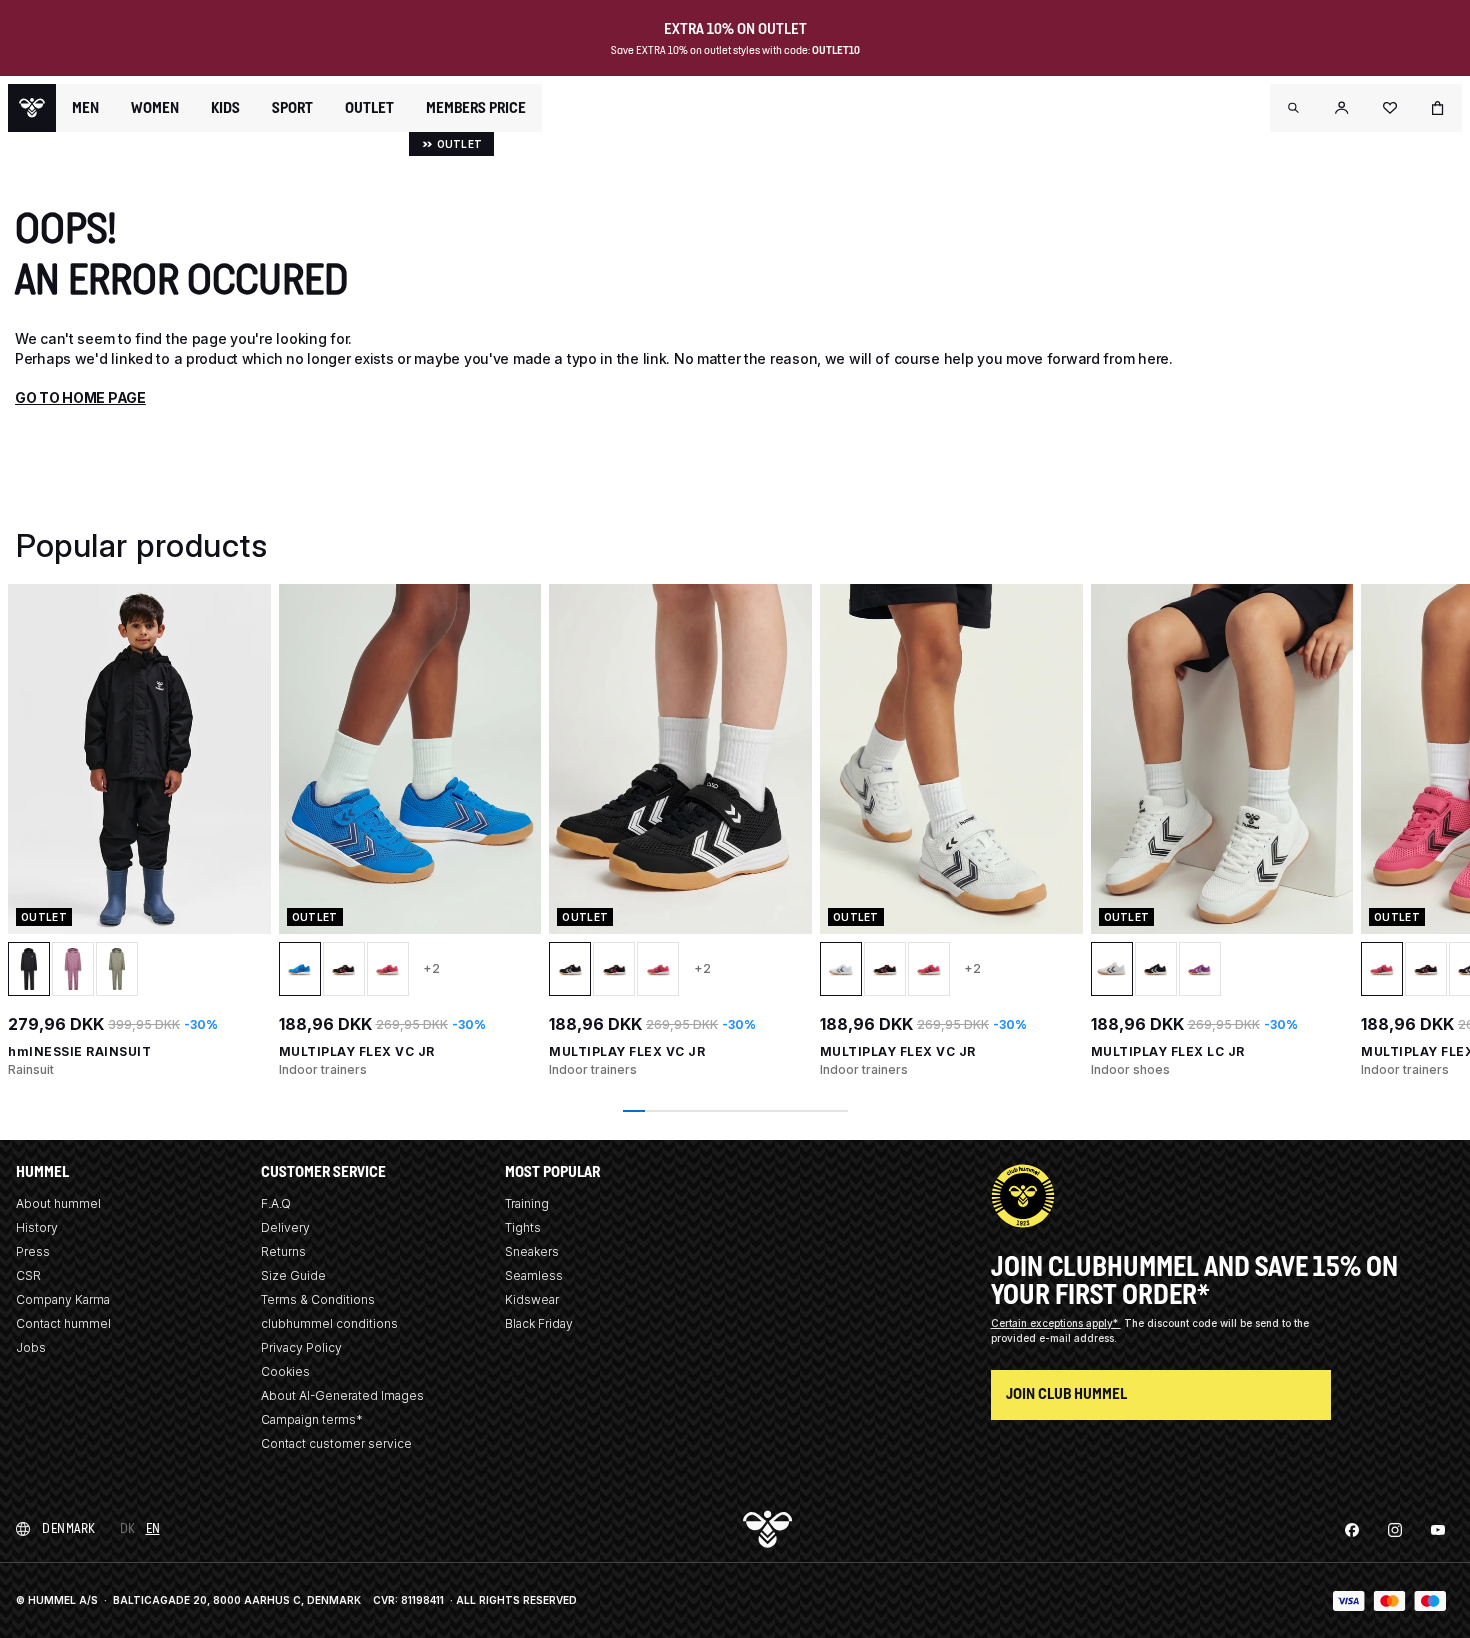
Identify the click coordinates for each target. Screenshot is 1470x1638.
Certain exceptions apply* (1056, 1323)
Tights (523, 1227)
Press (33, 1251)
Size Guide (293, 1275)
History (37, 1227)
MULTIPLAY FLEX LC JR (1168, 1051)
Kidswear (532, 1299)
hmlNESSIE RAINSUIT (79, 1051)
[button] (1294, 108)
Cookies (285, 1371)
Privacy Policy (301, 1347)
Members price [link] (476, 107)
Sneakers (532, 1251)
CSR (28, 1275)
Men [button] (85, 108)
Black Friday (539, 1323)
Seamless (534, 1275)
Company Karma (63, 1299)
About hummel (58, 1203)
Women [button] (155, 108)
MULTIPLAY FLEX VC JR (357, 1051)
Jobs (31, 1347)
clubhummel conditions (329, 1323)
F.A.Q (276, 1203)
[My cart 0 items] (1438, 108)
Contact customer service (336, 1443)
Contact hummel (63, 1323)
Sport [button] (292, 108)
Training (527, 1203)
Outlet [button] (369, 108)
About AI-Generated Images (342, 1395)
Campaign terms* (312, 1419)
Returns (283, 1251)
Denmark (69, 1528)
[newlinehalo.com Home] (32, 108)
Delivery (285, 1227)
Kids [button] (225, 108)
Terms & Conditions (318, 1299)
